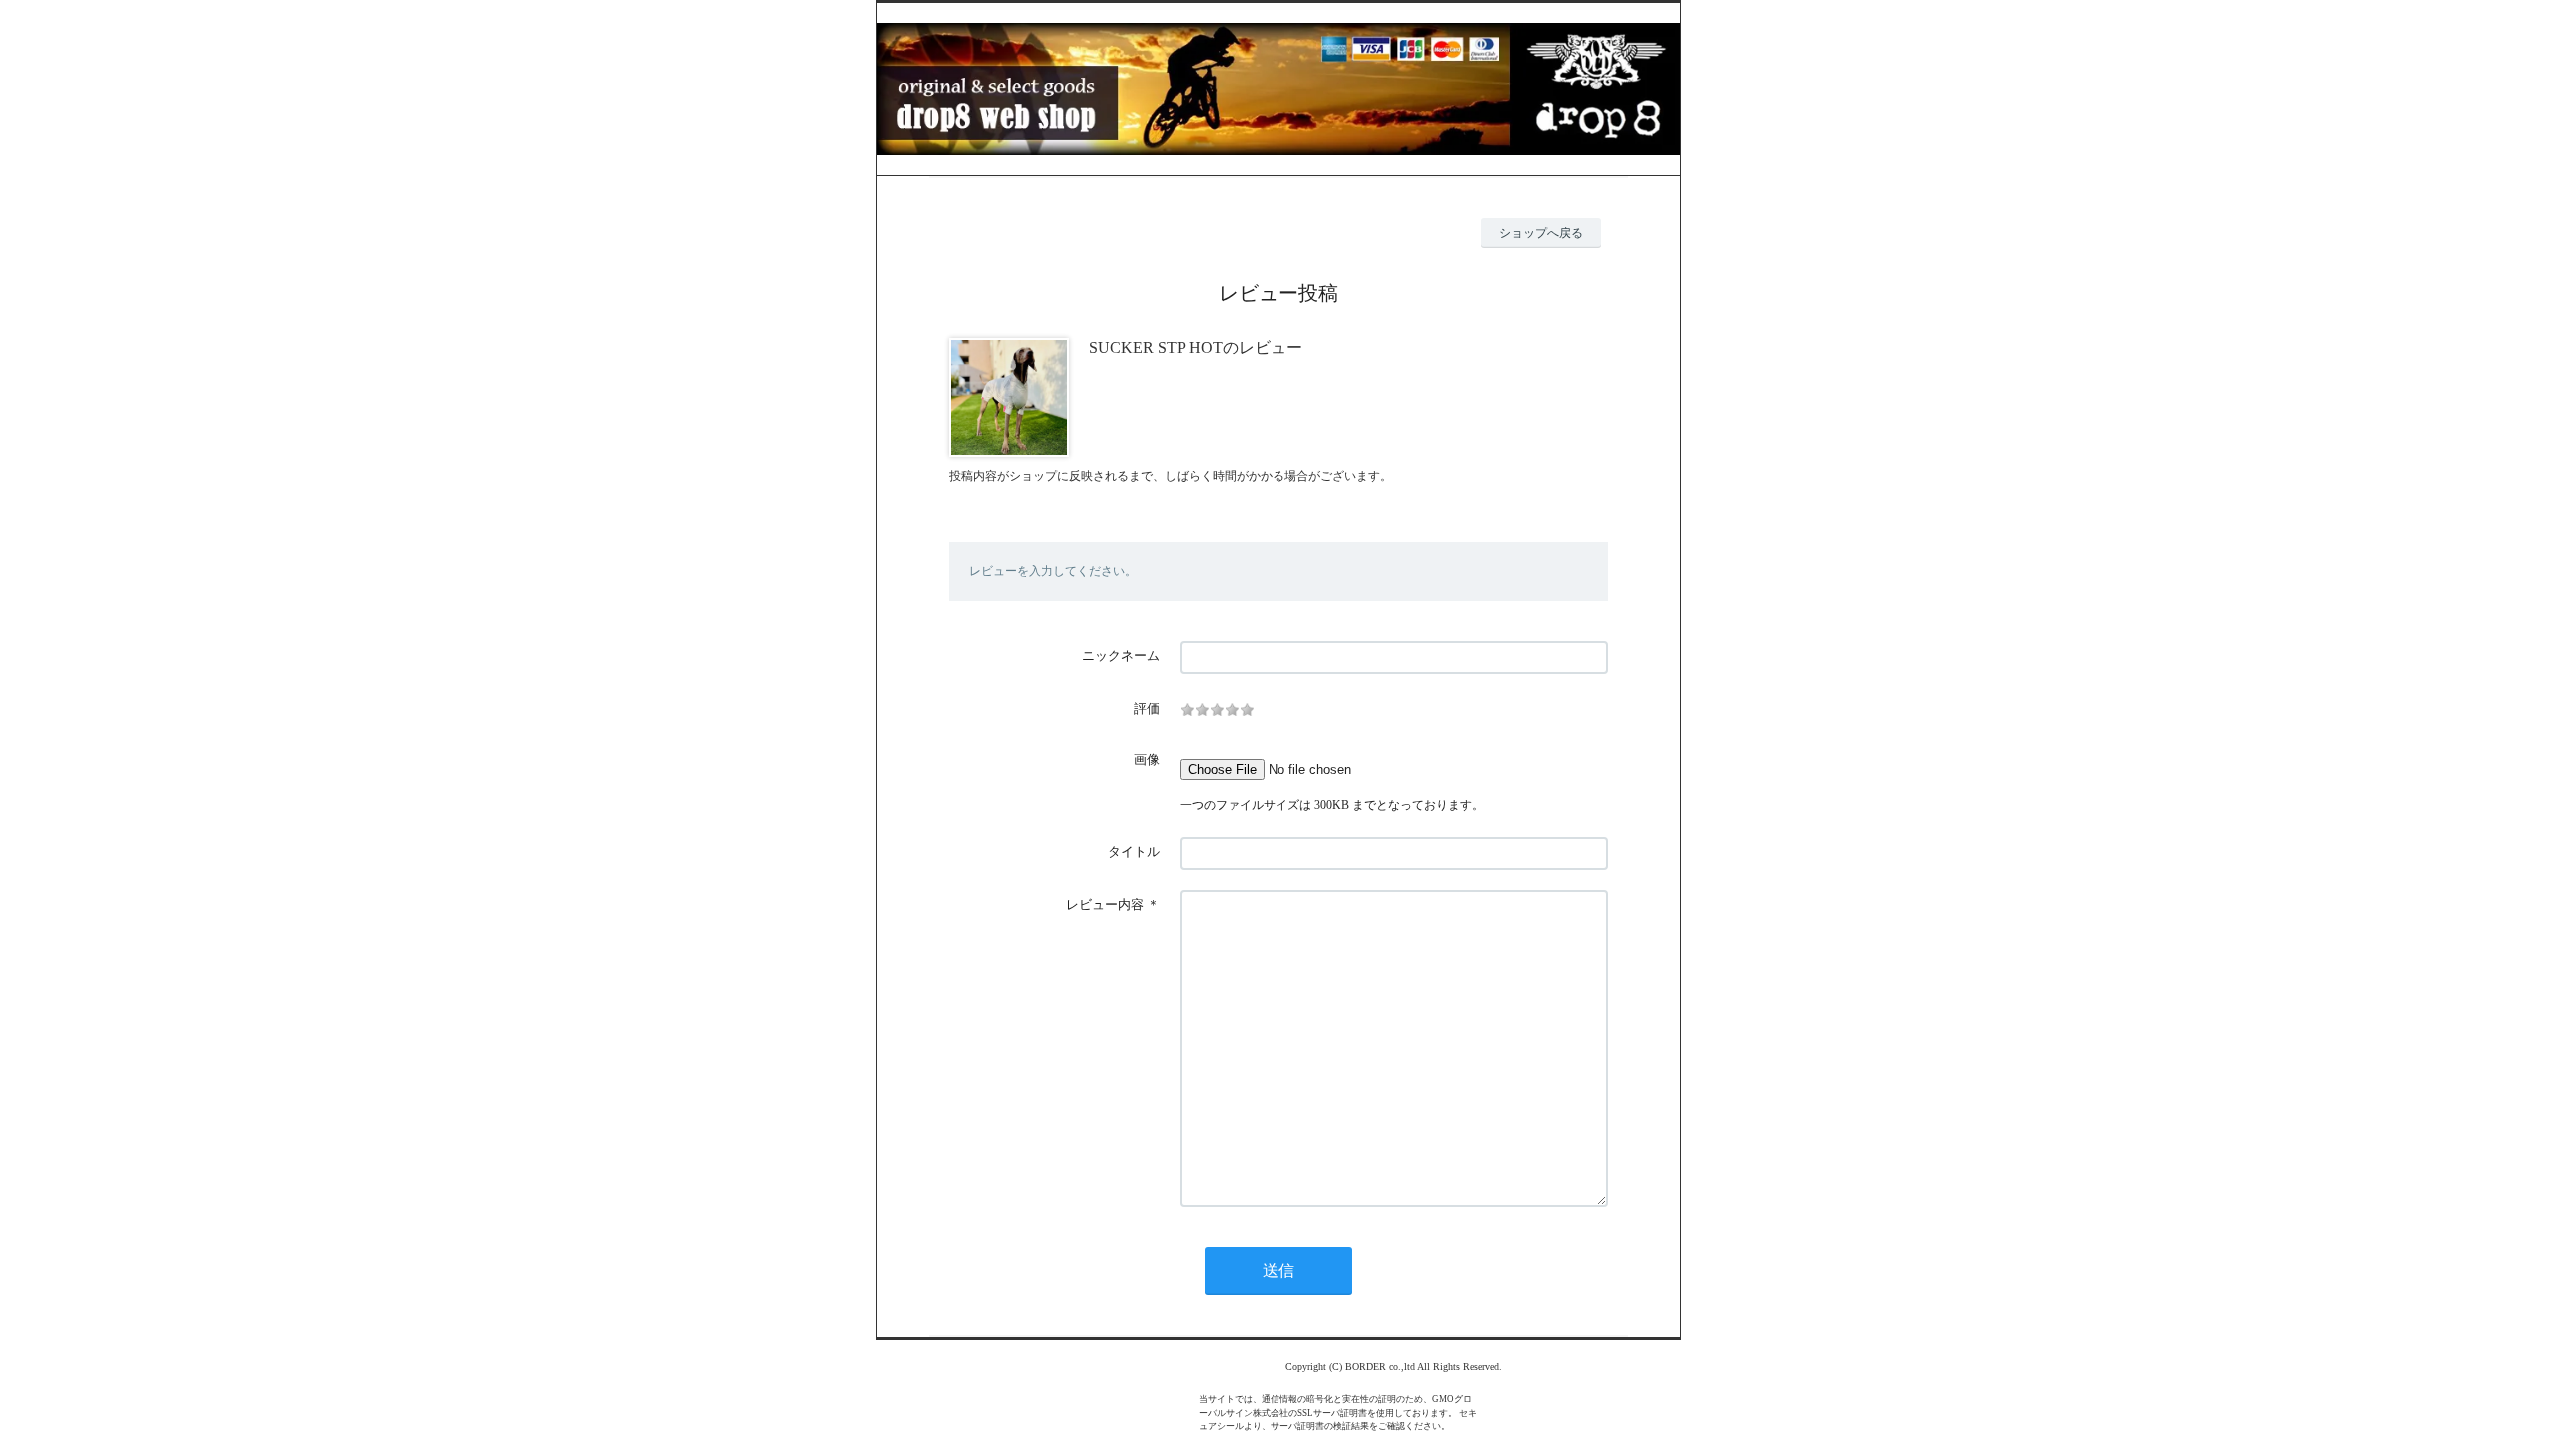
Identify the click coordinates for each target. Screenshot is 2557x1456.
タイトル (1134, 851)
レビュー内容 (1105, 904)
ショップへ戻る (1541, 233)
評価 (1147, 709)
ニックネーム (1121, 656)
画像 (1147, 759)
